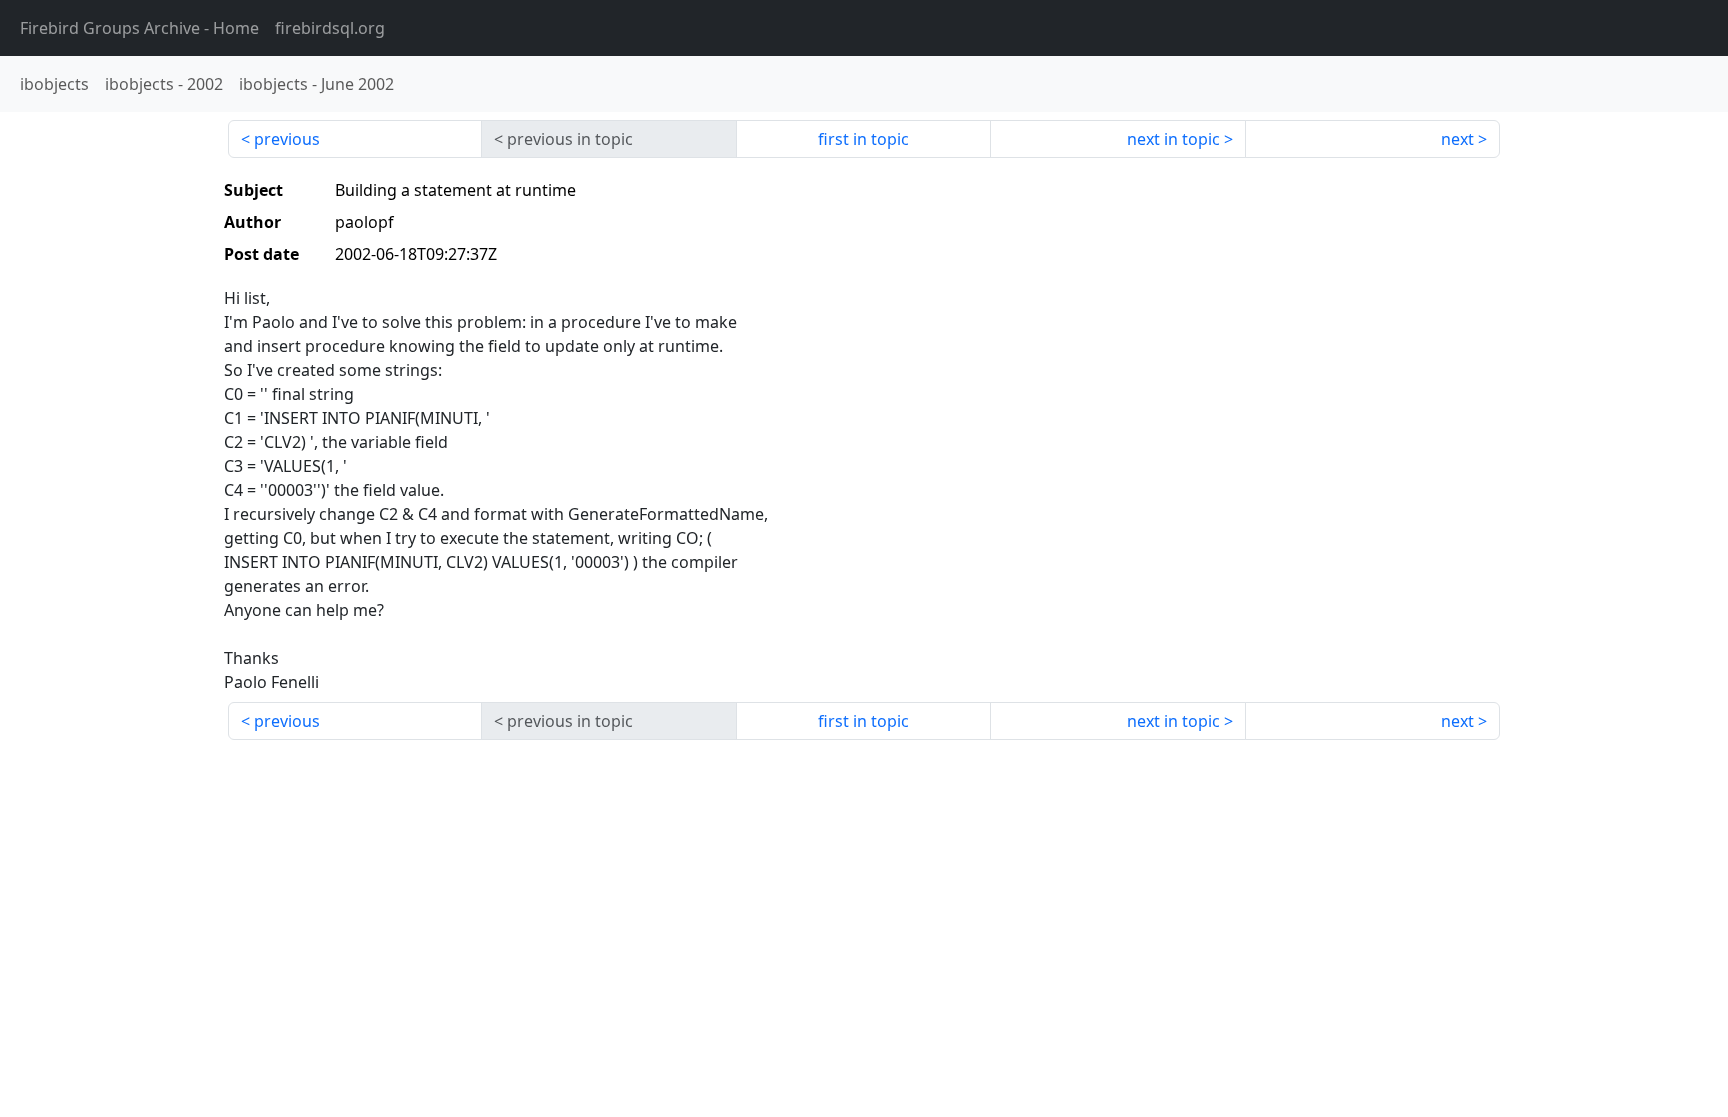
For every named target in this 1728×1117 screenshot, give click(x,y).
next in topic (1173, 139)
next (1457, 139)
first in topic (863, 139)
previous (287, 139)
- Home (139, 28)
